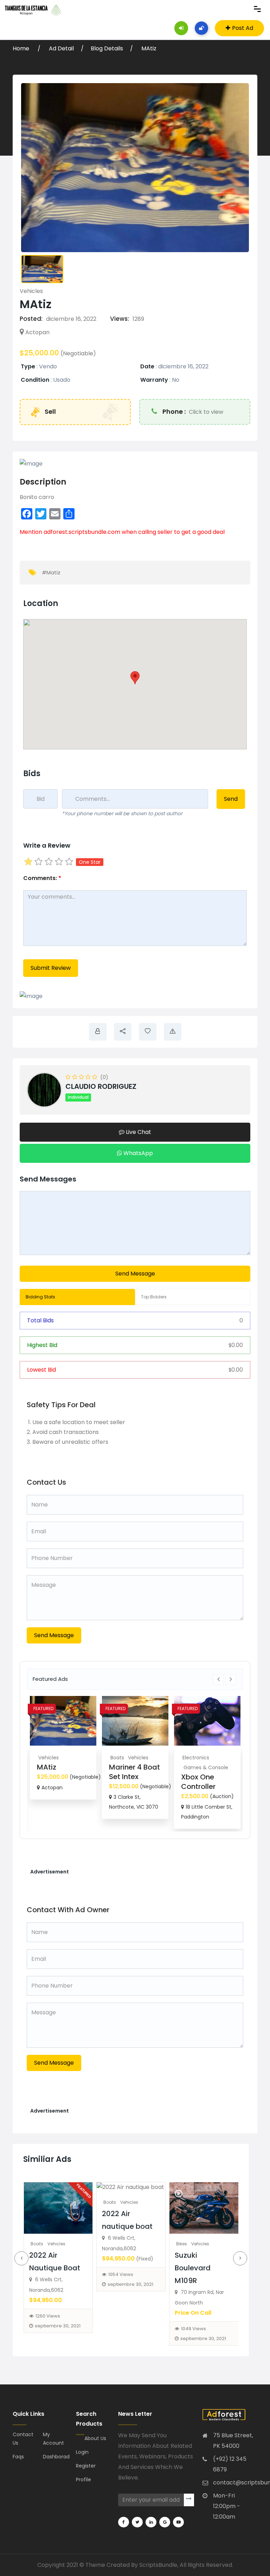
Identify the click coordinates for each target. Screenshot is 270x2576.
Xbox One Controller (198, 1782)
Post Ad (243, 28)
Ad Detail (61, 48)
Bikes (182, 2244)
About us (95, 2438)
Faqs (18, 2457)
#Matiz (51, 572)
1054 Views (121, 2274)
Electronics (196, 1758)
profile (83, 2480)
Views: (120, 319)
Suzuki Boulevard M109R (193, 2268)
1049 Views (194, 2329)
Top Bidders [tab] (154, 1297)
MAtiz (149, 48)
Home (22, 48)
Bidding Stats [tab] (40, 1297)
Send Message (135, 1274)
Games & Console (206, 1767)
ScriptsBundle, (159, 2565)
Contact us (23, 2439)
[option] (63, 1748)
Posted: (31, 319)
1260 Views (48, 2316)
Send (231, 799)
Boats (117, 1758)
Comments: (42, 878)
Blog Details (107, 48)
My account (53, 2439)
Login (82, 2452)
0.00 (236, 1345)
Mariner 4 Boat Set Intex (134, 1772)
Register (86, 2466)
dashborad (55, 2457)
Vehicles (31, 291)
